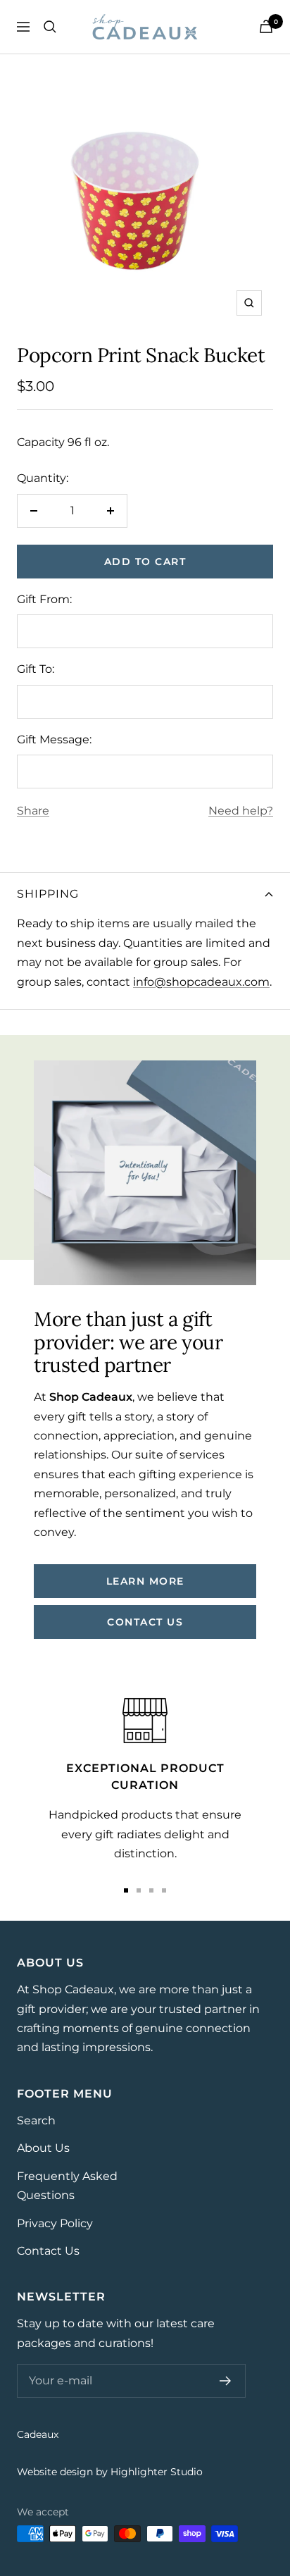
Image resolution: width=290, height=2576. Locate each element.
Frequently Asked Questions (67, 2186)
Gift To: (36, 669)
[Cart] (266, 26)
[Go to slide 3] (151, 1890)
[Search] (50, 27)
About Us (43, 2148)
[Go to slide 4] (164, 1890)
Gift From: (44, 599)
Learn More (145, 1581)
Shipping (48, 894)
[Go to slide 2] (139, 1890)
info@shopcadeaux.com (201, 982)
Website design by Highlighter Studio (110, 2472)
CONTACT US (145, 1622)
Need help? (241, 811)
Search (36, 2120)
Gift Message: (54, 739)
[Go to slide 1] (126, 1890)
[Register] (226, 2381)
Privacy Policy (55, 2223)
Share (33, 811)
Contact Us (48, 2251)
